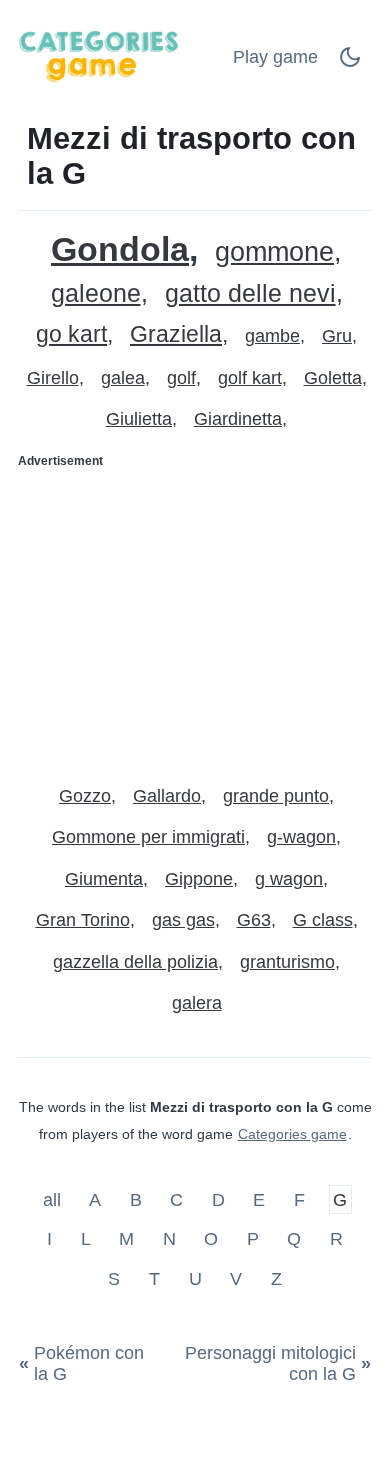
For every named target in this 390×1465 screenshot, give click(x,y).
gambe (272, 336)
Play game (275, 57)
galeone (96, 293)
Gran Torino (83, 920)
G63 (254, 920)
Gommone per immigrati (148, 837)
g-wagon (301, 837)
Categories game (292, 1134)
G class (323, 920)
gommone (274, 252)
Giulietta (139, 419)
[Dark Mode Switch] (350, 63)
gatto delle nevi (250, 293)
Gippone (199, 879)
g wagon (289, 879)
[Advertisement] (195, 618)
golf (181, 378)
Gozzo (85, 796)
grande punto (276, 796)
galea (123, 378)
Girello (53, 378)
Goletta (333, 378)
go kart (71, 334)
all (54, 1199)
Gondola (120, 249)
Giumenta (104, 879)
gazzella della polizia (135, 962)
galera (197, 1003)
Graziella (176, 334)
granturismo (287, 962)
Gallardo (167, 796)
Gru (337, 336)
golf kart (250, 378)
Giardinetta (238, 419)
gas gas (183, 920)
